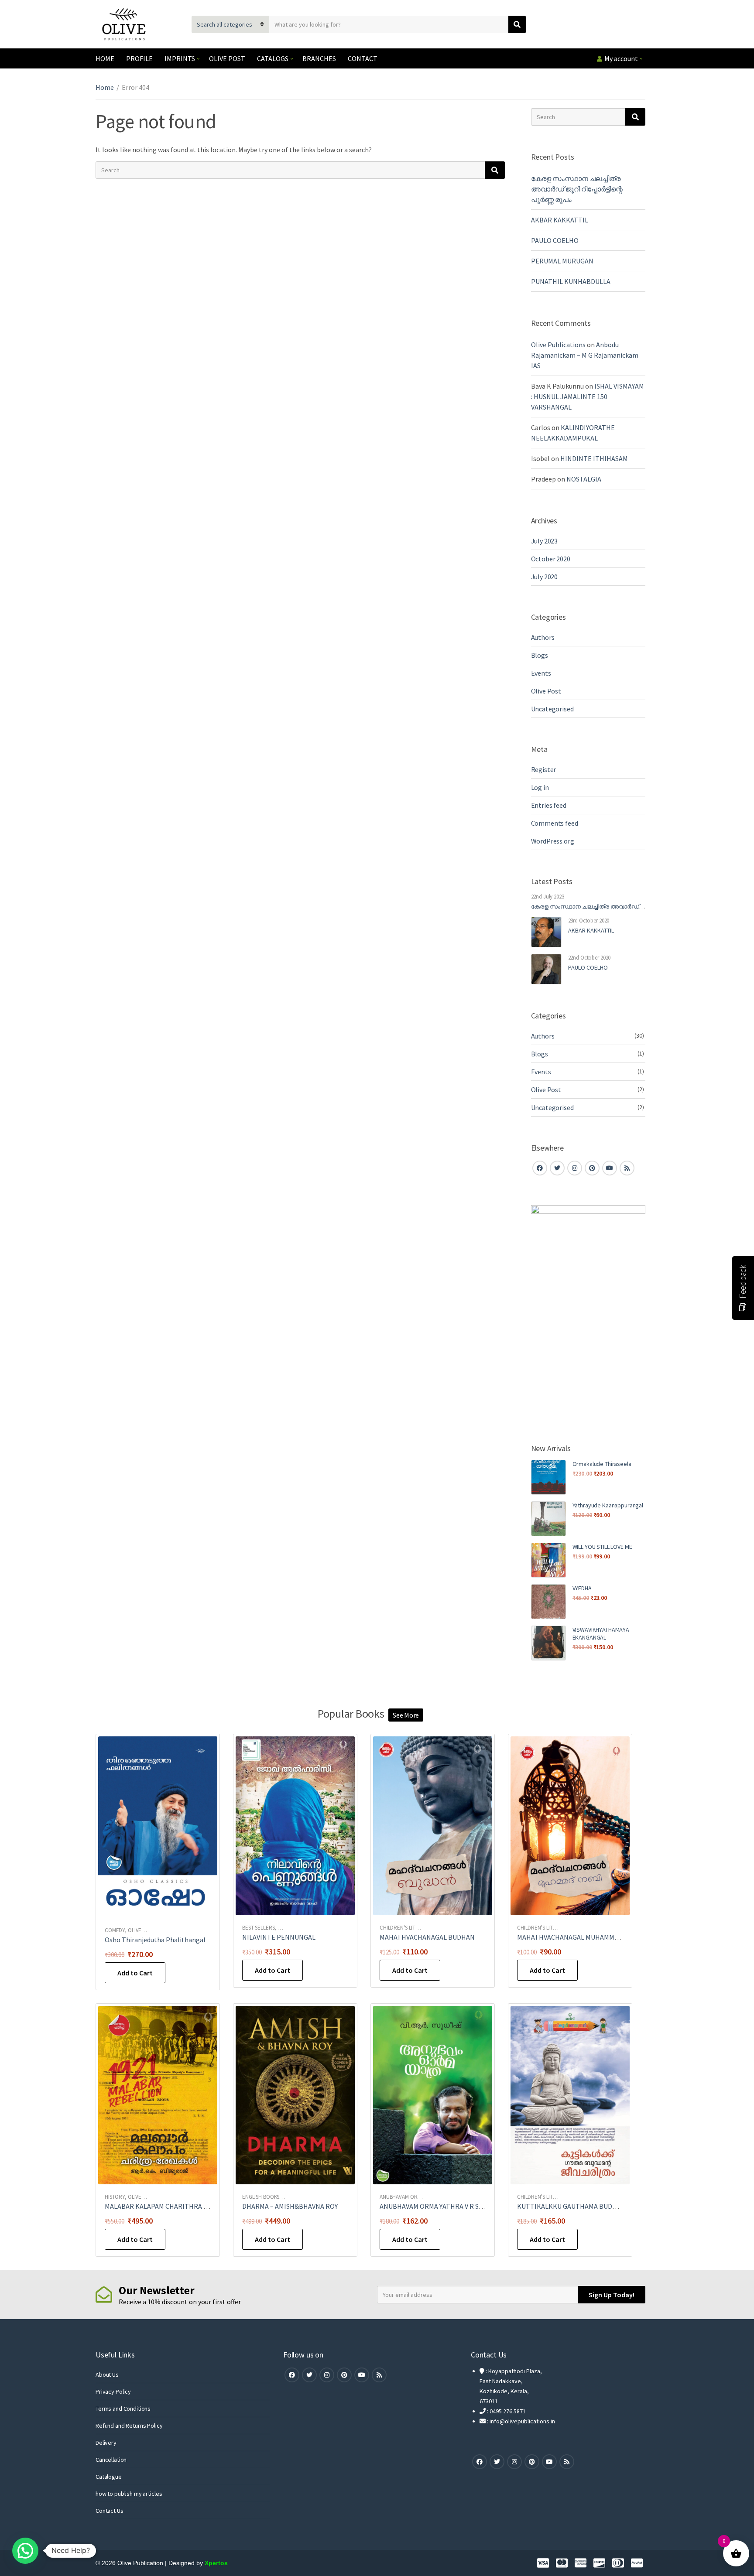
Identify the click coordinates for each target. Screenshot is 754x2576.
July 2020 (545, 577)
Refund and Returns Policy (129, 2426)
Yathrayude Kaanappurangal (608, 1505)
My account (621, 58)
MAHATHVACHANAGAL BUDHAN (427, 1937)
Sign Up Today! (612, 2295)
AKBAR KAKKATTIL (560, 220)
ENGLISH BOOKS (261, 2197)
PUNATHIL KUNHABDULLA (571, 281)
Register (544, 769)
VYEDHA (582, 1588)
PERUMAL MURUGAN (562, 261)
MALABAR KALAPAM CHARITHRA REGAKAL (168, 2206)
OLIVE (135, 1930)
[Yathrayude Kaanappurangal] (548, 1519)
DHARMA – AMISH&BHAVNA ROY (290, 2206)
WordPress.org (553, 841)
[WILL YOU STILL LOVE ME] (548, 1560)
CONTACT (363, 58)
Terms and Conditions (123, 2409)
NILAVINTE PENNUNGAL (279, 1937)
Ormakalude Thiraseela (602, 1464)
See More (406, 1715)
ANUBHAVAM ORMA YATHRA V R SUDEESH (442, 2206)
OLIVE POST (227, 58)
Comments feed (555, 823)
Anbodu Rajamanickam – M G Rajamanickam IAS (585, 355)
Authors (543, 637)
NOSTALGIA (584, 479)
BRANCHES (319, 58)
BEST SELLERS (258, 1928)
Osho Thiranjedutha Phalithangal (155, 1940)
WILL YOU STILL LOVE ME (602, 1547)
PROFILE (139, 58)
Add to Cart (135, 1973)
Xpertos (216, 2563)
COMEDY (115, 1930)
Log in (540, 787)
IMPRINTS (180, 58)
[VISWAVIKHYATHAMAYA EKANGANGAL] (548, 1643)
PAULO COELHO (555, 240)
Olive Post (546, 691)
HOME (105, 58)
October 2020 (551, 559)
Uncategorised (552, 709)
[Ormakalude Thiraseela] (548, 1477)
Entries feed (549, 805)
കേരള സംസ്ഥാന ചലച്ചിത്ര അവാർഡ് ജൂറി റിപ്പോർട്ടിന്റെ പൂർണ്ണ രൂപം (577, 189)
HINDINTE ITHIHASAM (594, 458)
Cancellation (111, 2460)
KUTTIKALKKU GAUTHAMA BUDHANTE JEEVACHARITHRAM (607, 2206)
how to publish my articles (129, 2494)
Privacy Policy (113, 2392)
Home (105, 87)
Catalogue (109, 2477)
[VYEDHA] (548, 1602)
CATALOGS (273, 58)
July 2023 (545, 541)
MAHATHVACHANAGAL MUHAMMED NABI (578, 1937)
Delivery (106, 2443)
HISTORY (115, 2197)
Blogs (540, 655)
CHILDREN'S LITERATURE (408, 1928)
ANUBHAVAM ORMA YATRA (410, 2197)
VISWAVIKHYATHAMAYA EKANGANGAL (601, 1633)
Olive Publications (558, 345)
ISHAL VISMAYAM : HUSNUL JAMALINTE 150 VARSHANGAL (588, 396)
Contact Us (110, 2511)
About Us (107, 2374)
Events (541, 673)
